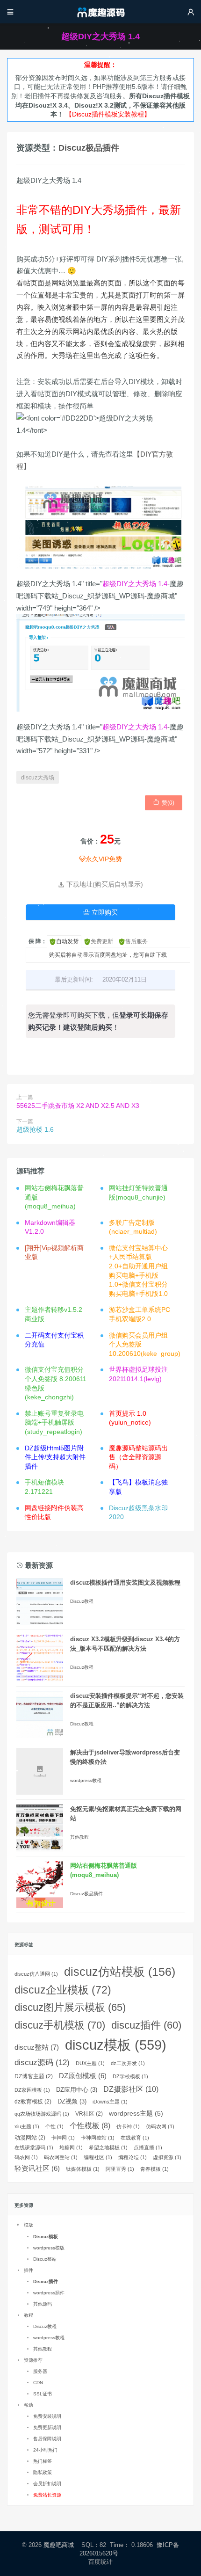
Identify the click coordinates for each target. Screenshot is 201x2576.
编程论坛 (133, 2157)
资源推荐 (33, 2360)
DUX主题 (90, 2063)
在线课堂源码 (34, 2147)
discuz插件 (146, 2025)
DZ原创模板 (83, 2076)
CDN (38, 2383)
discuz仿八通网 (36, 1974)
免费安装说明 (47, 2416)
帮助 (29, 2405)
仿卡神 (128, 2126)
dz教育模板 (33, 2102)
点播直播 (148, 2147)
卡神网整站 (98, 2138)
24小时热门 (45, 2450)
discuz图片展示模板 (70, 2007)
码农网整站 (61, 2157)
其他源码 (43, 2304)
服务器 (40, 2371)
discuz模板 (116, 2045)
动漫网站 (30, 2138)
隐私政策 (43, 2472)
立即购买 (100, 912)
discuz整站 (37, 2047)
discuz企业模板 (63, 1990)
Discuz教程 (82, 1601)
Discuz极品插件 (89, 148)
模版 (29, 2225)
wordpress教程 (86, 1780)
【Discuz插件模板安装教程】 (108, 114)
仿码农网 (160, 2126)
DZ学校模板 (130, 2076)
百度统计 (101, 2562)
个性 (54, 2126)
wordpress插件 (49, 2293)
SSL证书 (43, 2394)
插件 (29, 2270)
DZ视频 (72, 2101)
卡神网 (63, 2138)
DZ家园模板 (32, 2090)
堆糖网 (71, 2147)
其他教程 (79, 1837)
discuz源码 (42, 2063)
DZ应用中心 (77, 2090)
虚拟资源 (167, 2157)
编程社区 (98, 2157)
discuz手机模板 (60, 2025)
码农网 (26, 2157)
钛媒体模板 (83, 2169)
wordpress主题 (136, 2113)
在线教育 (135, 2138)
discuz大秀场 (38, 778)
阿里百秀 (120, 2169)
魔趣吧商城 (59, 2545)
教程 (29, 2315)
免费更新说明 (47, 2427)
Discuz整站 (45, 2259)
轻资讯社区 (37, 2168)
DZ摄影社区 (131, 2089)
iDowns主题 (110, 2102)
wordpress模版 (49, 2248)
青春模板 (154, 2169)
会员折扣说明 (47, 2484)
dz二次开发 (128, 2063)
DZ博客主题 (34, 2076)
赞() (164, 802)
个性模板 (90, 2126)
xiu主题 (27, 2126)
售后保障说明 (47, 2439)
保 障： (38, 941)
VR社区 (89, 2114)
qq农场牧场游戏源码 (42, 2114)
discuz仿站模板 (120, 1972)
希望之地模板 (108, 2147)
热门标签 (43, 2461)
